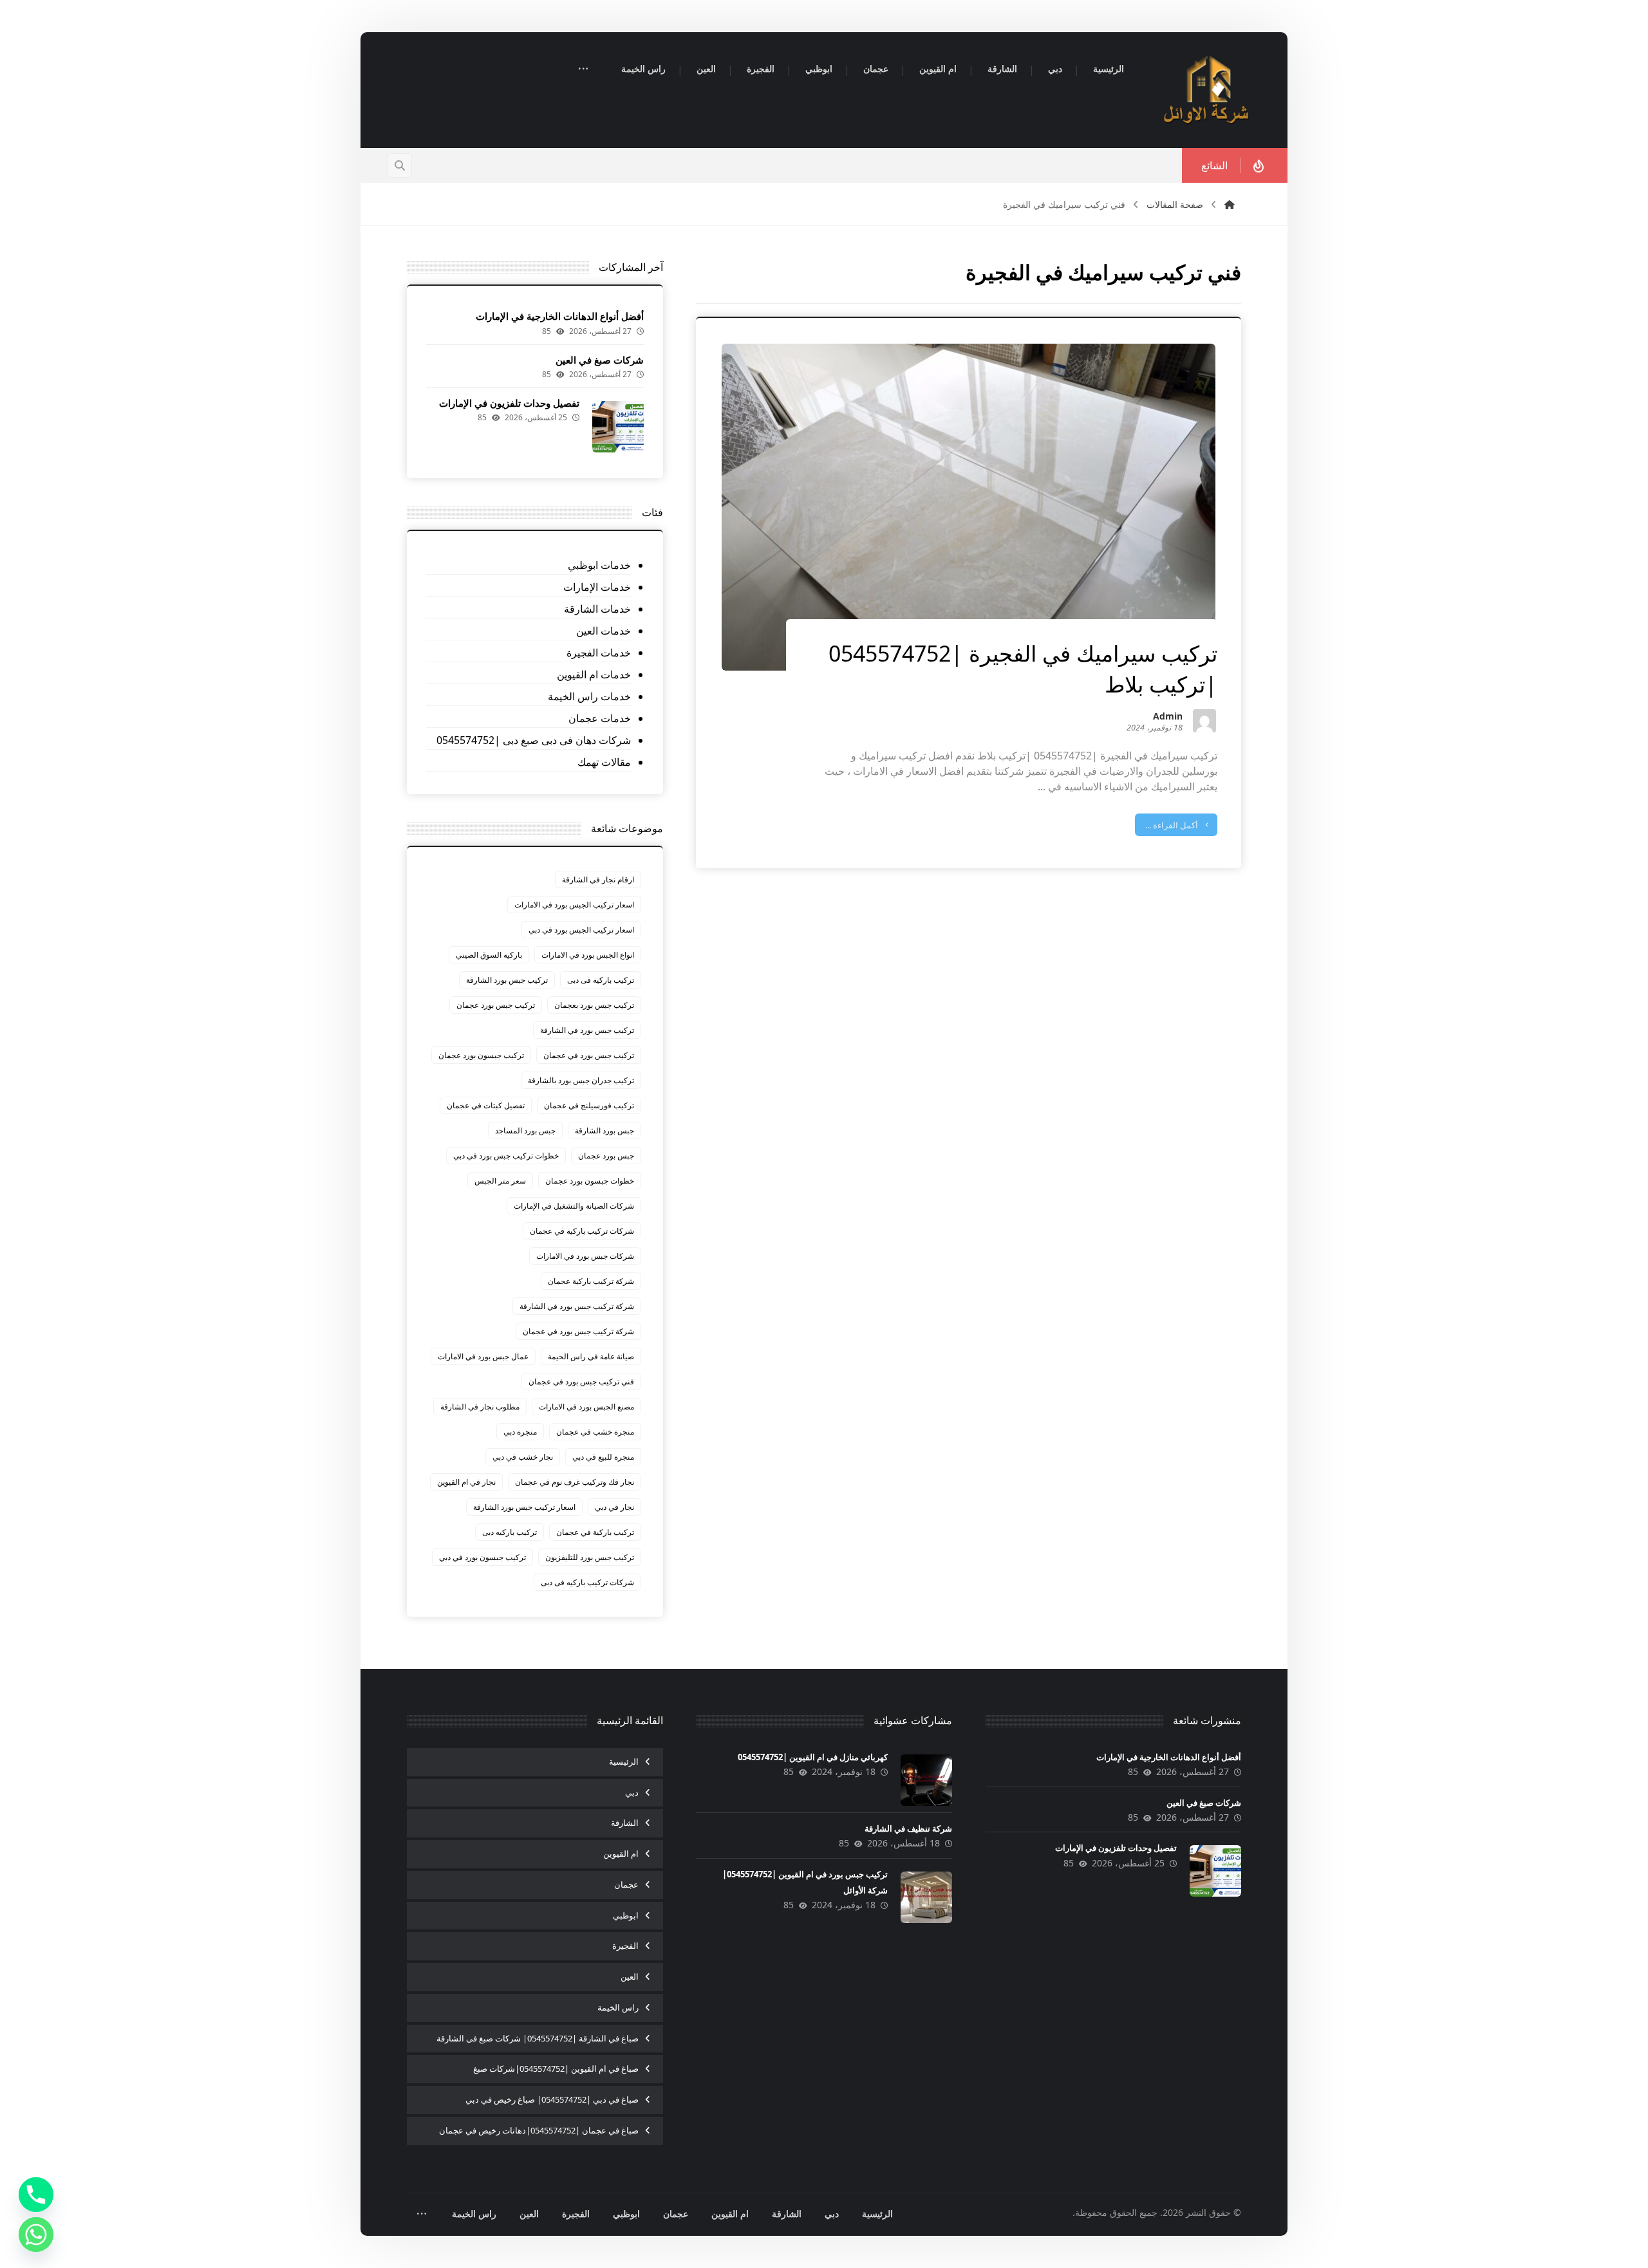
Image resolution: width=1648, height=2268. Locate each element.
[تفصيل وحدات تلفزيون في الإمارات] (618, 427)
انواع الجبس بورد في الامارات (588, 955)
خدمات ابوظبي (599, 565)
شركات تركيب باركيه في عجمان (582, 1231)
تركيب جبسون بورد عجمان (481, 1055)
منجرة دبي (520, 1432)
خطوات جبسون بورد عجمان (590, 1181)
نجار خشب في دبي (523, 1457)
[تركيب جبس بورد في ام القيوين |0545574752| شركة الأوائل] (926, 1897)
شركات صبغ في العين (600, 360)
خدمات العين (603, 631)
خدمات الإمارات (597, 587)
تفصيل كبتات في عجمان (486, 1105)
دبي (632, 1792)
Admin (1168, 717)
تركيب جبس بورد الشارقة (507, 980)
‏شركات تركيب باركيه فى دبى (587, 1582)
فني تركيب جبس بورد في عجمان (581, 1381)
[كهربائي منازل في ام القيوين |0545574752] (926, 1780)
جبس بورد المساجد (525, 1130)
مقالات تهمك (604, 762)
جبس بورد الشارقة (604, 1130)
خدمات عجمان (599, 718)
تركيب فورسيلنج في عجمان (589, 1105)
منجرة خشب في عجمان (595, 1432)
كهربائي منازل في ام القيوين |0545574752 (813, 1757)
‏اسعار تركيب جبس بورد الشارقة (524, 1507)
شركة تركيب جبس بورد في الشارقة (577, 1306)
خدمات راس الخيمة (589, 696)
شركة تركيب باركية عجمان (591, 1281)
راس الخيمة (618, 2007)
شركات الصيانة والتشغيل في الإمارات (574, 1206)
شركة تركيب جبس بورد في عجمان (578, 1331)
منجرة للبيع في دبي (603, 1457)
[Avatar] (1204, 721)
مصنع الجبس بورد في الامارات (586, 1407)
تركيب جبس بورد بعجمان (594, 1005)
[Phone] (36, 2195)
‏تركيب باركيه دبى (510, 1532)
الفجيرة (625, 1946)
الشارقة (625, 1823)
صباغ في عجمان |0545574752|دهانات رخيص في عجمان (539, 2130)
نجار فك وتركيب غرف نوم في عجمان (575, 1482)
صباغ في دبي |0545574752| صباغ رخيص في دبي (552, 2099)
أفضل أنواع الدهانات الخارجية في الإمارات (560, 316)
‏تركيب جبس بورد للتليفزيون (590, 1557)
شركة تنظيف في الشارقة (908, 1828)
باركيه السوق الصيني (489, 955)
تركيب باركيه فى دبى (601, 980)
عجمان (626, 1884)
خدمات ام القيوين (594, 674)
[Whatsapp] (36, 2235)
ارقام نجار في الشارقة (598, 879)
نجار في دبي (614, 1507)
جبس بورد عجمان (606, 1156)
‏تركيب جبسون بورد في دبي (482, 1557)
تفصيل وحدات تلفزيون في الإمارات (509, 403)
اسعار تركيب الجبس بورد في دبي (581, 930)
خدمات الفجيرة (598, 653)
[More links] (583, 70)
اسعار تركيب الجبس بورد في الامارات (574, 905)
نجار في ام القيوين (466, 1482)
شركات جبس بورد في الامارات (585, 1256)
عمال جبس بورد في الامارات (483, 1356)
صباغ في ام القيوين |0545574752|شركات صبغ (556, 2068)
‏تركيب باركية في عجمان (595, 1532)
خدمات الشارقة (597, 609)
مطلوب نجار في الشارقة (480, 1407)
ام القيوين (621, 1854)
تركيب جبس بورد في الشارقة (587, 1030)
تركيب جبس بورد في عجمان (589, 1055)
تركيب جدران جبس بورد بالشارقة (581, 1080)
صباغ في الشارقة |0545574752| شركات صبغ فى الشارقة (538, 2038)
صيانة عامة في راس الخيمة (591, 1356)
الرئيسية (624, 1761)
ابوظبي (626, 1915)
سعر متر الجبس (500, 1181)
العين (630, 1976)
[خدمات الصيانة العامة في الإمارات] (1207, 90)
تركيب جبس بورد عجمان (496, 1005)
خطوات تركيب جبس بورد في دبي (506, 1156)
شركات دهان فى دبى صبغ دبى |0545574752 (533, 740)
